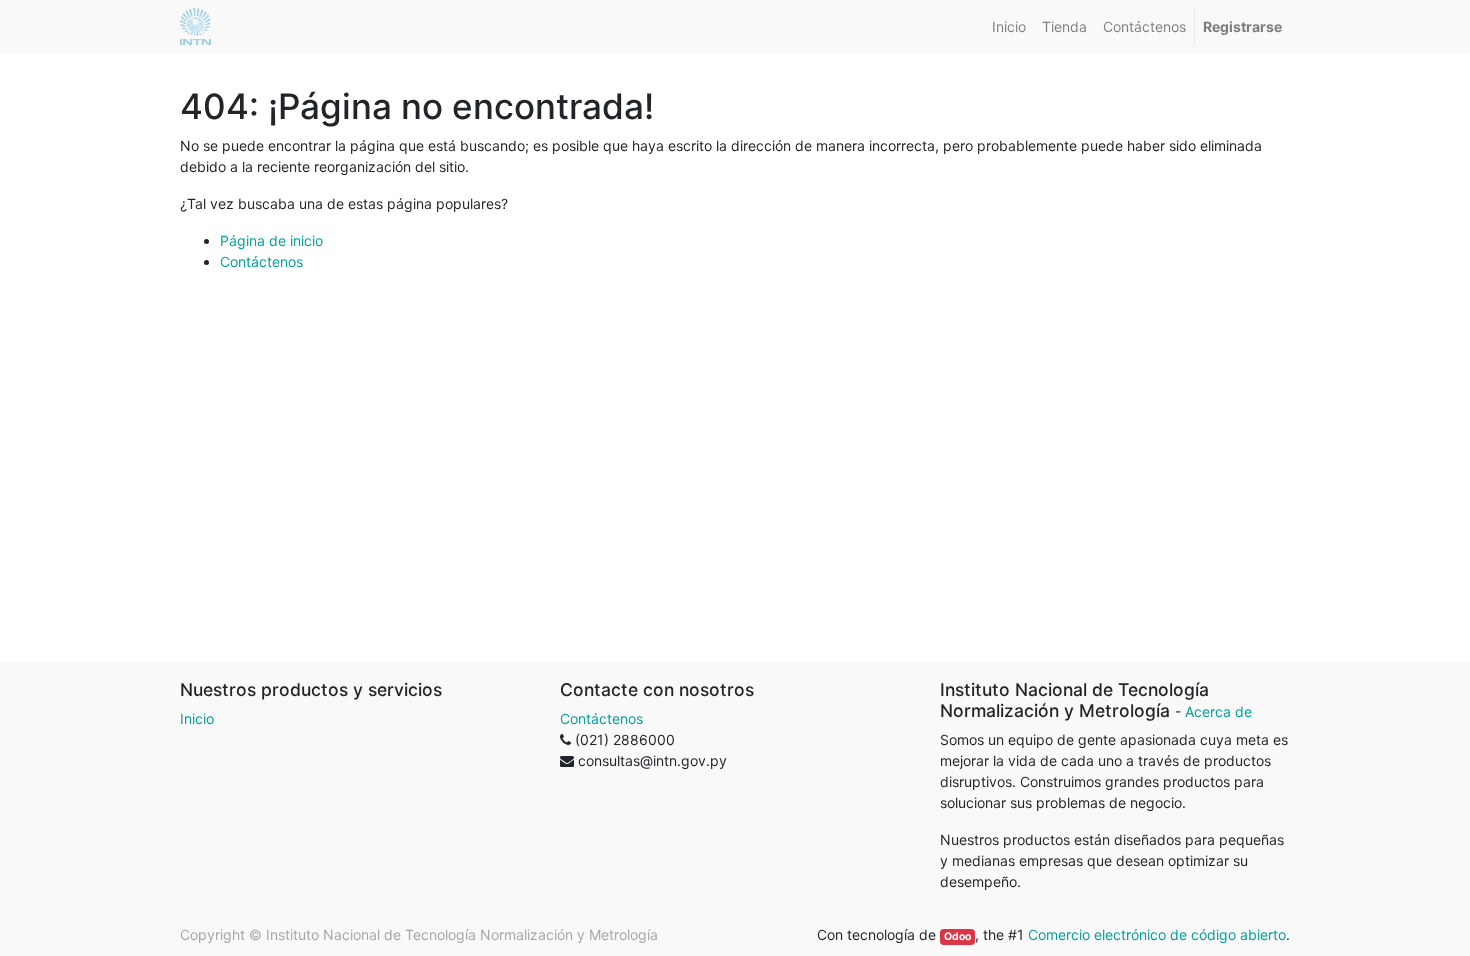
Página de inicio (271, 240)
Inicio (197, 718)
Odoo (957, 936)
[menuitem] (1009, 26)
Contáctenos (261, 261)
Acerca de (1218, 711)
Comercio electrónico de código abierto (1157, 934)
